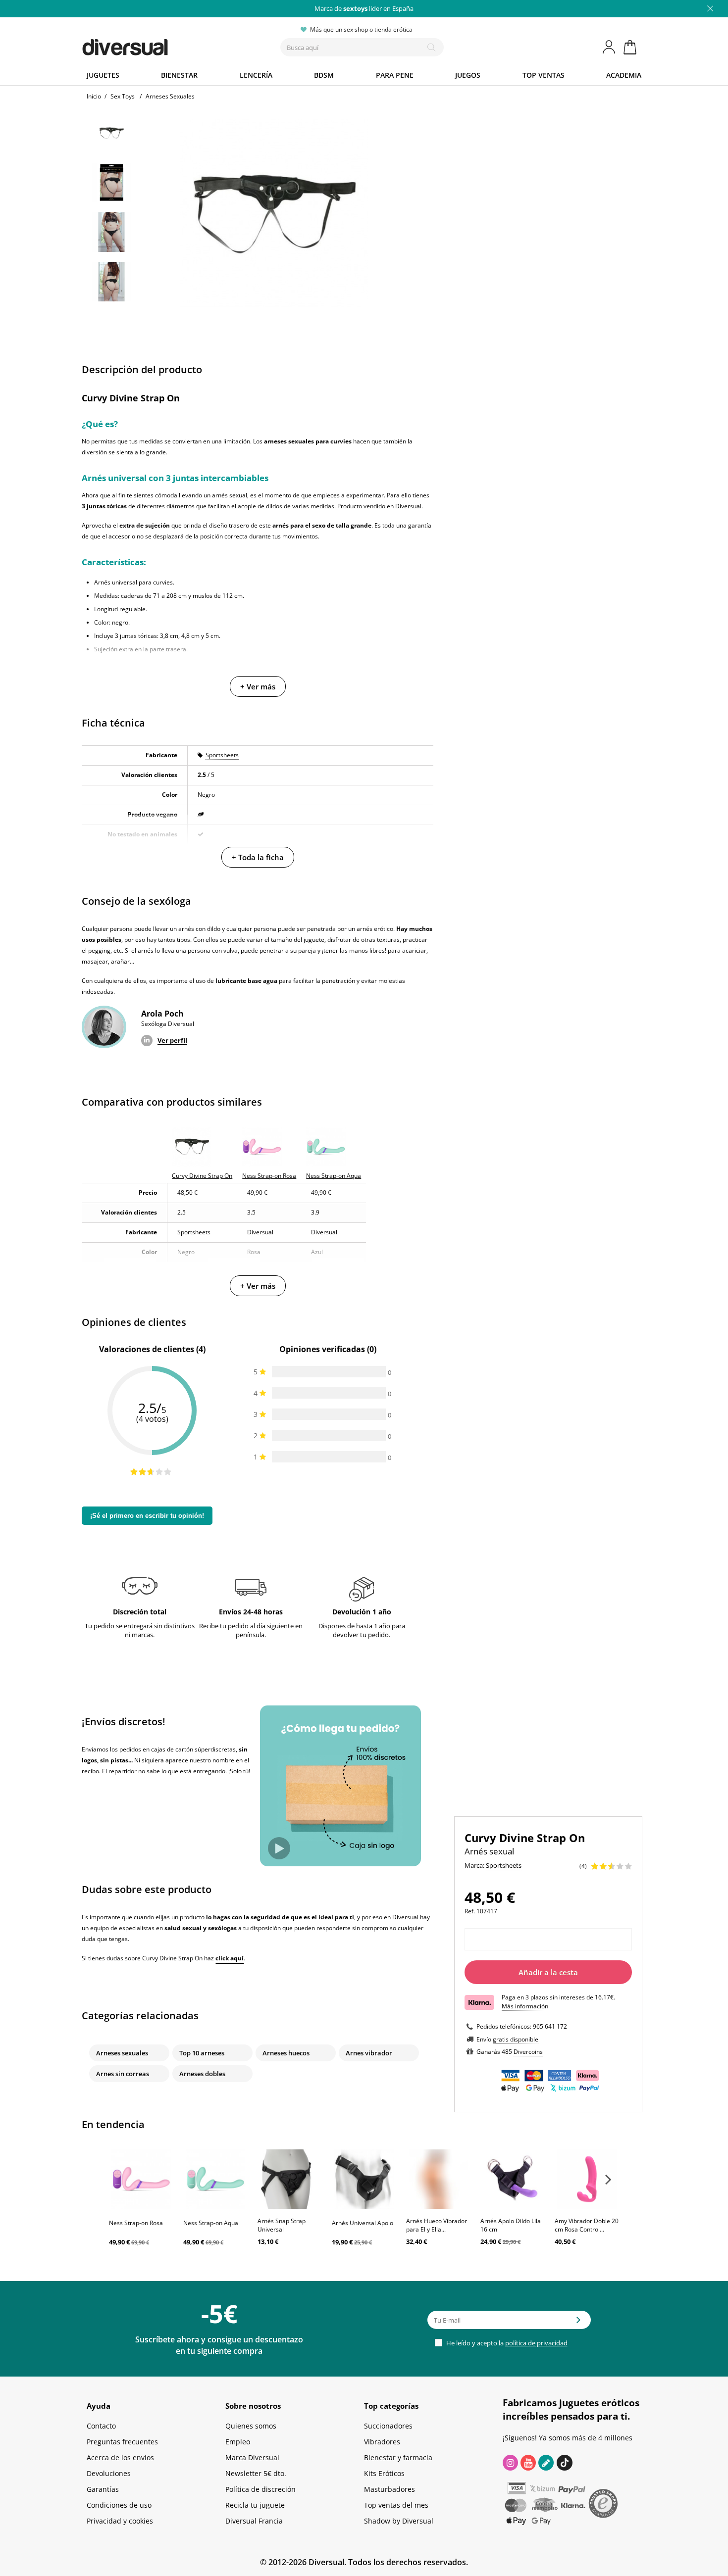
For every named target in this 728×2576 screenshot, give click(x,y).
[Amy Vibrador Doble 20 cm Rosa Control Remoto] (587, 2179)
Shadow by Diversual (399, 2521)
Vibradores (382, 2442)
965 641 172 (550, 2026)
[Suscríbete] (578, 2323)
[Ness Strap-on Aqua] (215, 2179)
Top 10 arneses (202, 2053)
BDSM (324, 75)
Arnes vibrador (369, 2053)
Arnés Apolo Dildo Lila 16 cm (511, 2225)
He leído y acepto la (506, 2343)
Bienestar (179, 75)
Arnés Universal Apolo (363, 2223)
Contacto (101, 2426)
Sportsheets (222, 755)
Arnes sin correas (123, 2074)
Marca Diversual (252, 2457)
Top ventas (544, 75)
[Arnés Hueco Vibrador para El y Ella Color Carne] (438, 2179)
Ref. (470, 1911)
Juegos (468, 75)
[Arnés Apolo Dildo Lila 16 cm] (513, 2179)
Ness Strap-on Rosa (136, 2223)
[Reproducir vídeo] (279, 1848)
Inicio (94, 96)
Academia (624, 75)
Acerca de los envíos (120, 2457)
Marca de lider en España (364, 8)
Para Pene (395, 75)
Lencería (256, 75)
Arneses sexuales (122, 2053)
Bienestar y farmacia (398, 2457)
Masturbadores (390, 2489)
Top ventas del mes (396, 2505)
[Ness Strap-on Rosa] (141, 2179)
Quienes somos (251, 2426)
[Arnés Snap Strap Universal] (290, 2179)
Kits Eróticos (384, 2473)
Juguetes (103, 75)
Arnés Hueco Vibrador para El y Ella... (437, 2225)
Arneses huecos (286, 2053)
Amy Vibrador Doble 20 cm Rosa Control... (587, 2225)
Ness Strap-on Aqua (211, 2223)
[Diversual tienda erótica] (161, 45)
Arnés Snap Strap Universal (282, 2225)
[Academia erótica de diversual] (546, 2463)
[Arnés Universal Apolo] (364, 2179)
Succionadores (388, 2426)
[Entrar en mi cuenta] (610, 47)
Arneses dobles (202, 2074)
